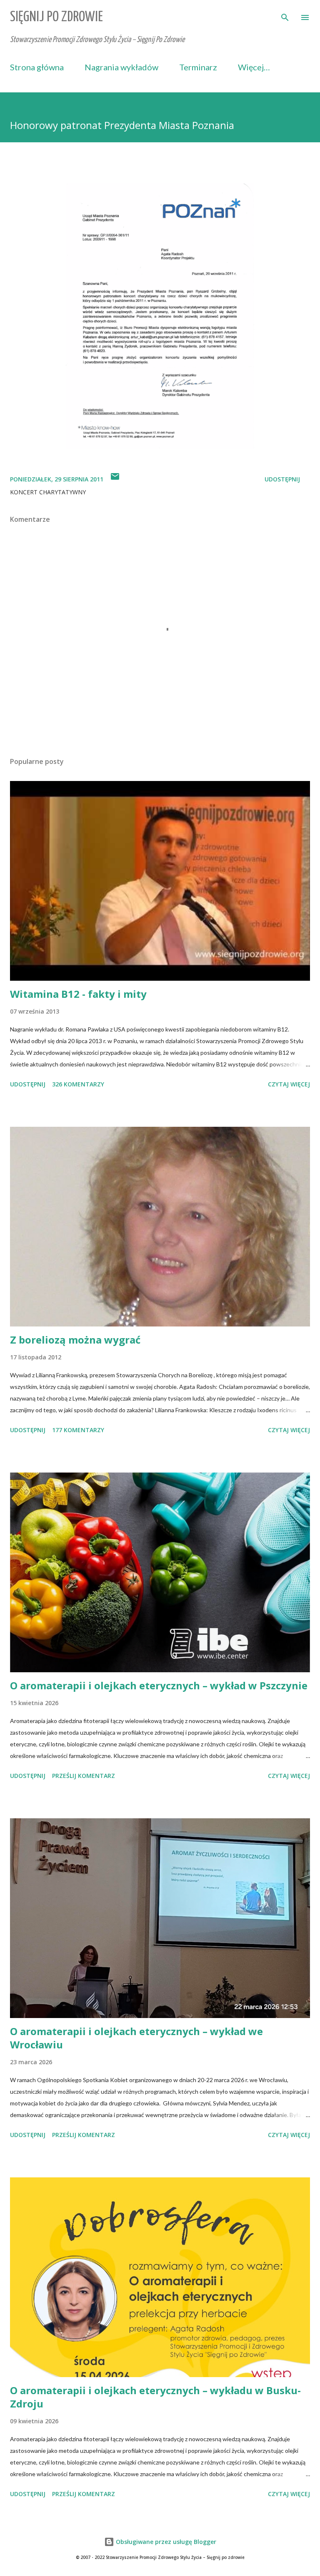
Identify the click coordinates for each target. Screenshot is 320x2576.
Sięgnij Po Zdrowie (56, 17)
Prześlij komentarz (84, 1776)
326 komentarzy (78, 1084)
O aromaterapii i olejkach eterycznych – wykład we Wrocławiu (136, 2038)
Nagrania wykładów (121, 67)
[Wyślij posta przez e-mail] (115, 479)
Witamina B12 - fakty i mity (78, 994)
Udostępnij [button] (282, 479)
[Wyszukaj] (285, 15)
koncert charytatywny (48, 492)
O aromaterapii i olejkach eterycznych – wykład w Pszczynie (159, 1685)
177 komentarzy (78, 1430)
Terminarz (198, 67)
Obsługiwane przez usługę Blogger (165, 2542)
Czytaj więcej (289, 1084)
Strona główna (37, 67)
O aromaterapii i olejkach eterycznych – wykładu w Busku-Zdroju (155, 2397)
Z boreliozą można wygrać (75, 1340)
